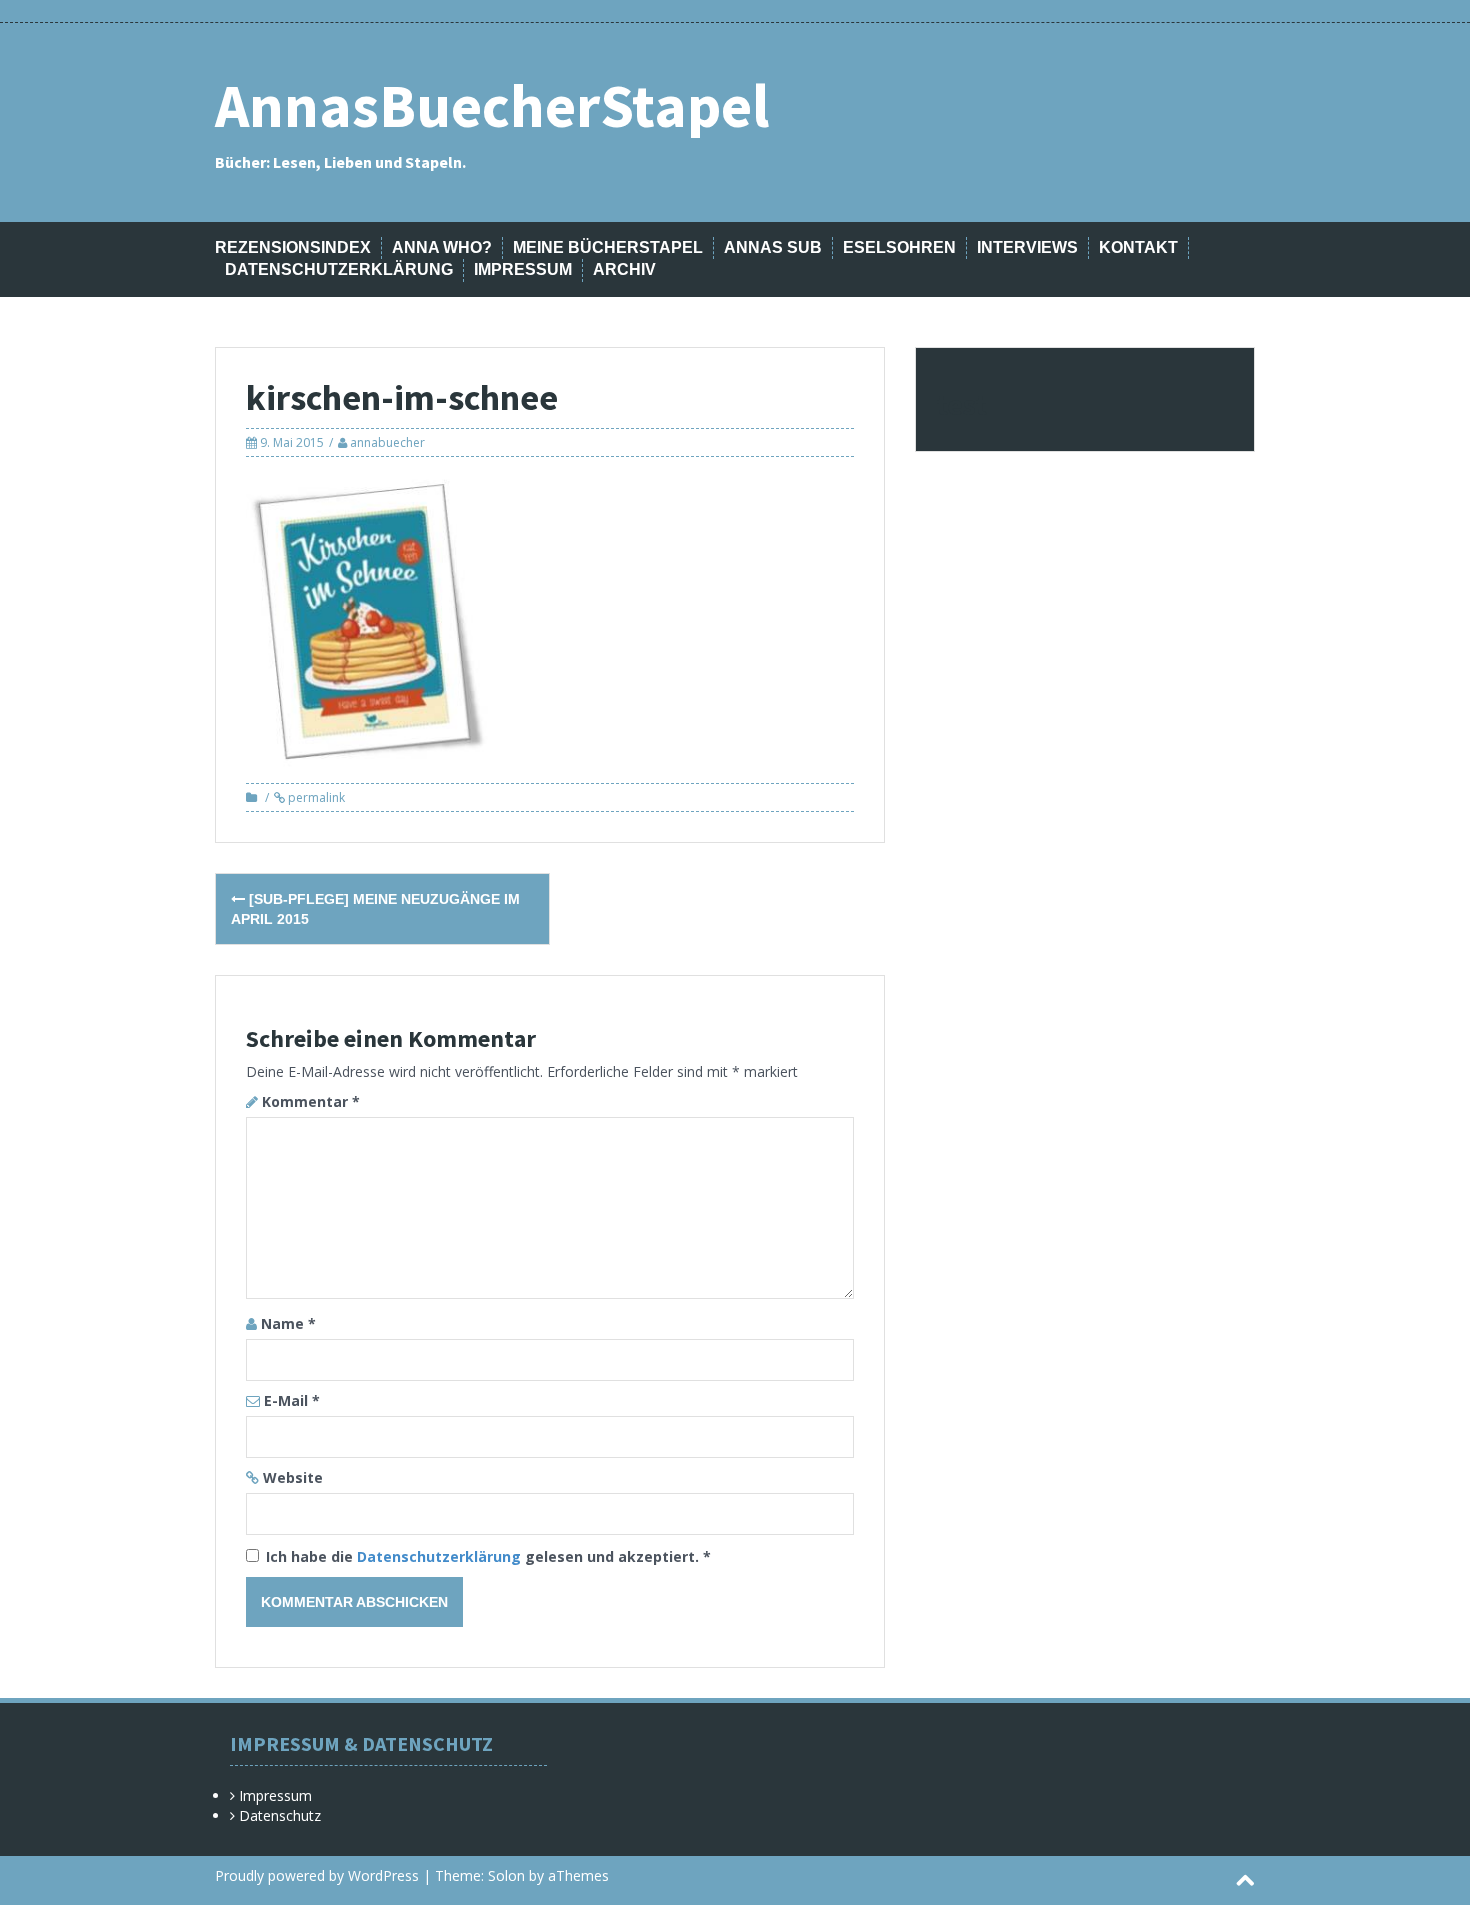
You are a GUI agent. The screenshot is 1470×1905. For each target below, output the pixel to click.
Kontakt (1138, 247)
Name (288, 1323)
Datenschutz (280, 1815)
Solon (506, 1875)
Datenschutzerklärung (339, 269)
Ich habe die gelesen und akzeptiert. (488, 1556)
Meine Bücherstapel (608, 247)
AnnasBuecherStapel (492, 105)
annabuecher (387, 442)
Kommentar (311, 1101)
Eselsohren (899, 247)
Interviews (1027, 247)
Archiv (624, 269)
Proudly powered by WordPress (317, 1875)
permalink (315, 797)
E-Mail (292, 1400)
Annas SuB (773, 247)
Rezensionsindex (293, 247)
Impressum (523, 269)
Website (293, 1477)
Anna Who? (442, 247)
